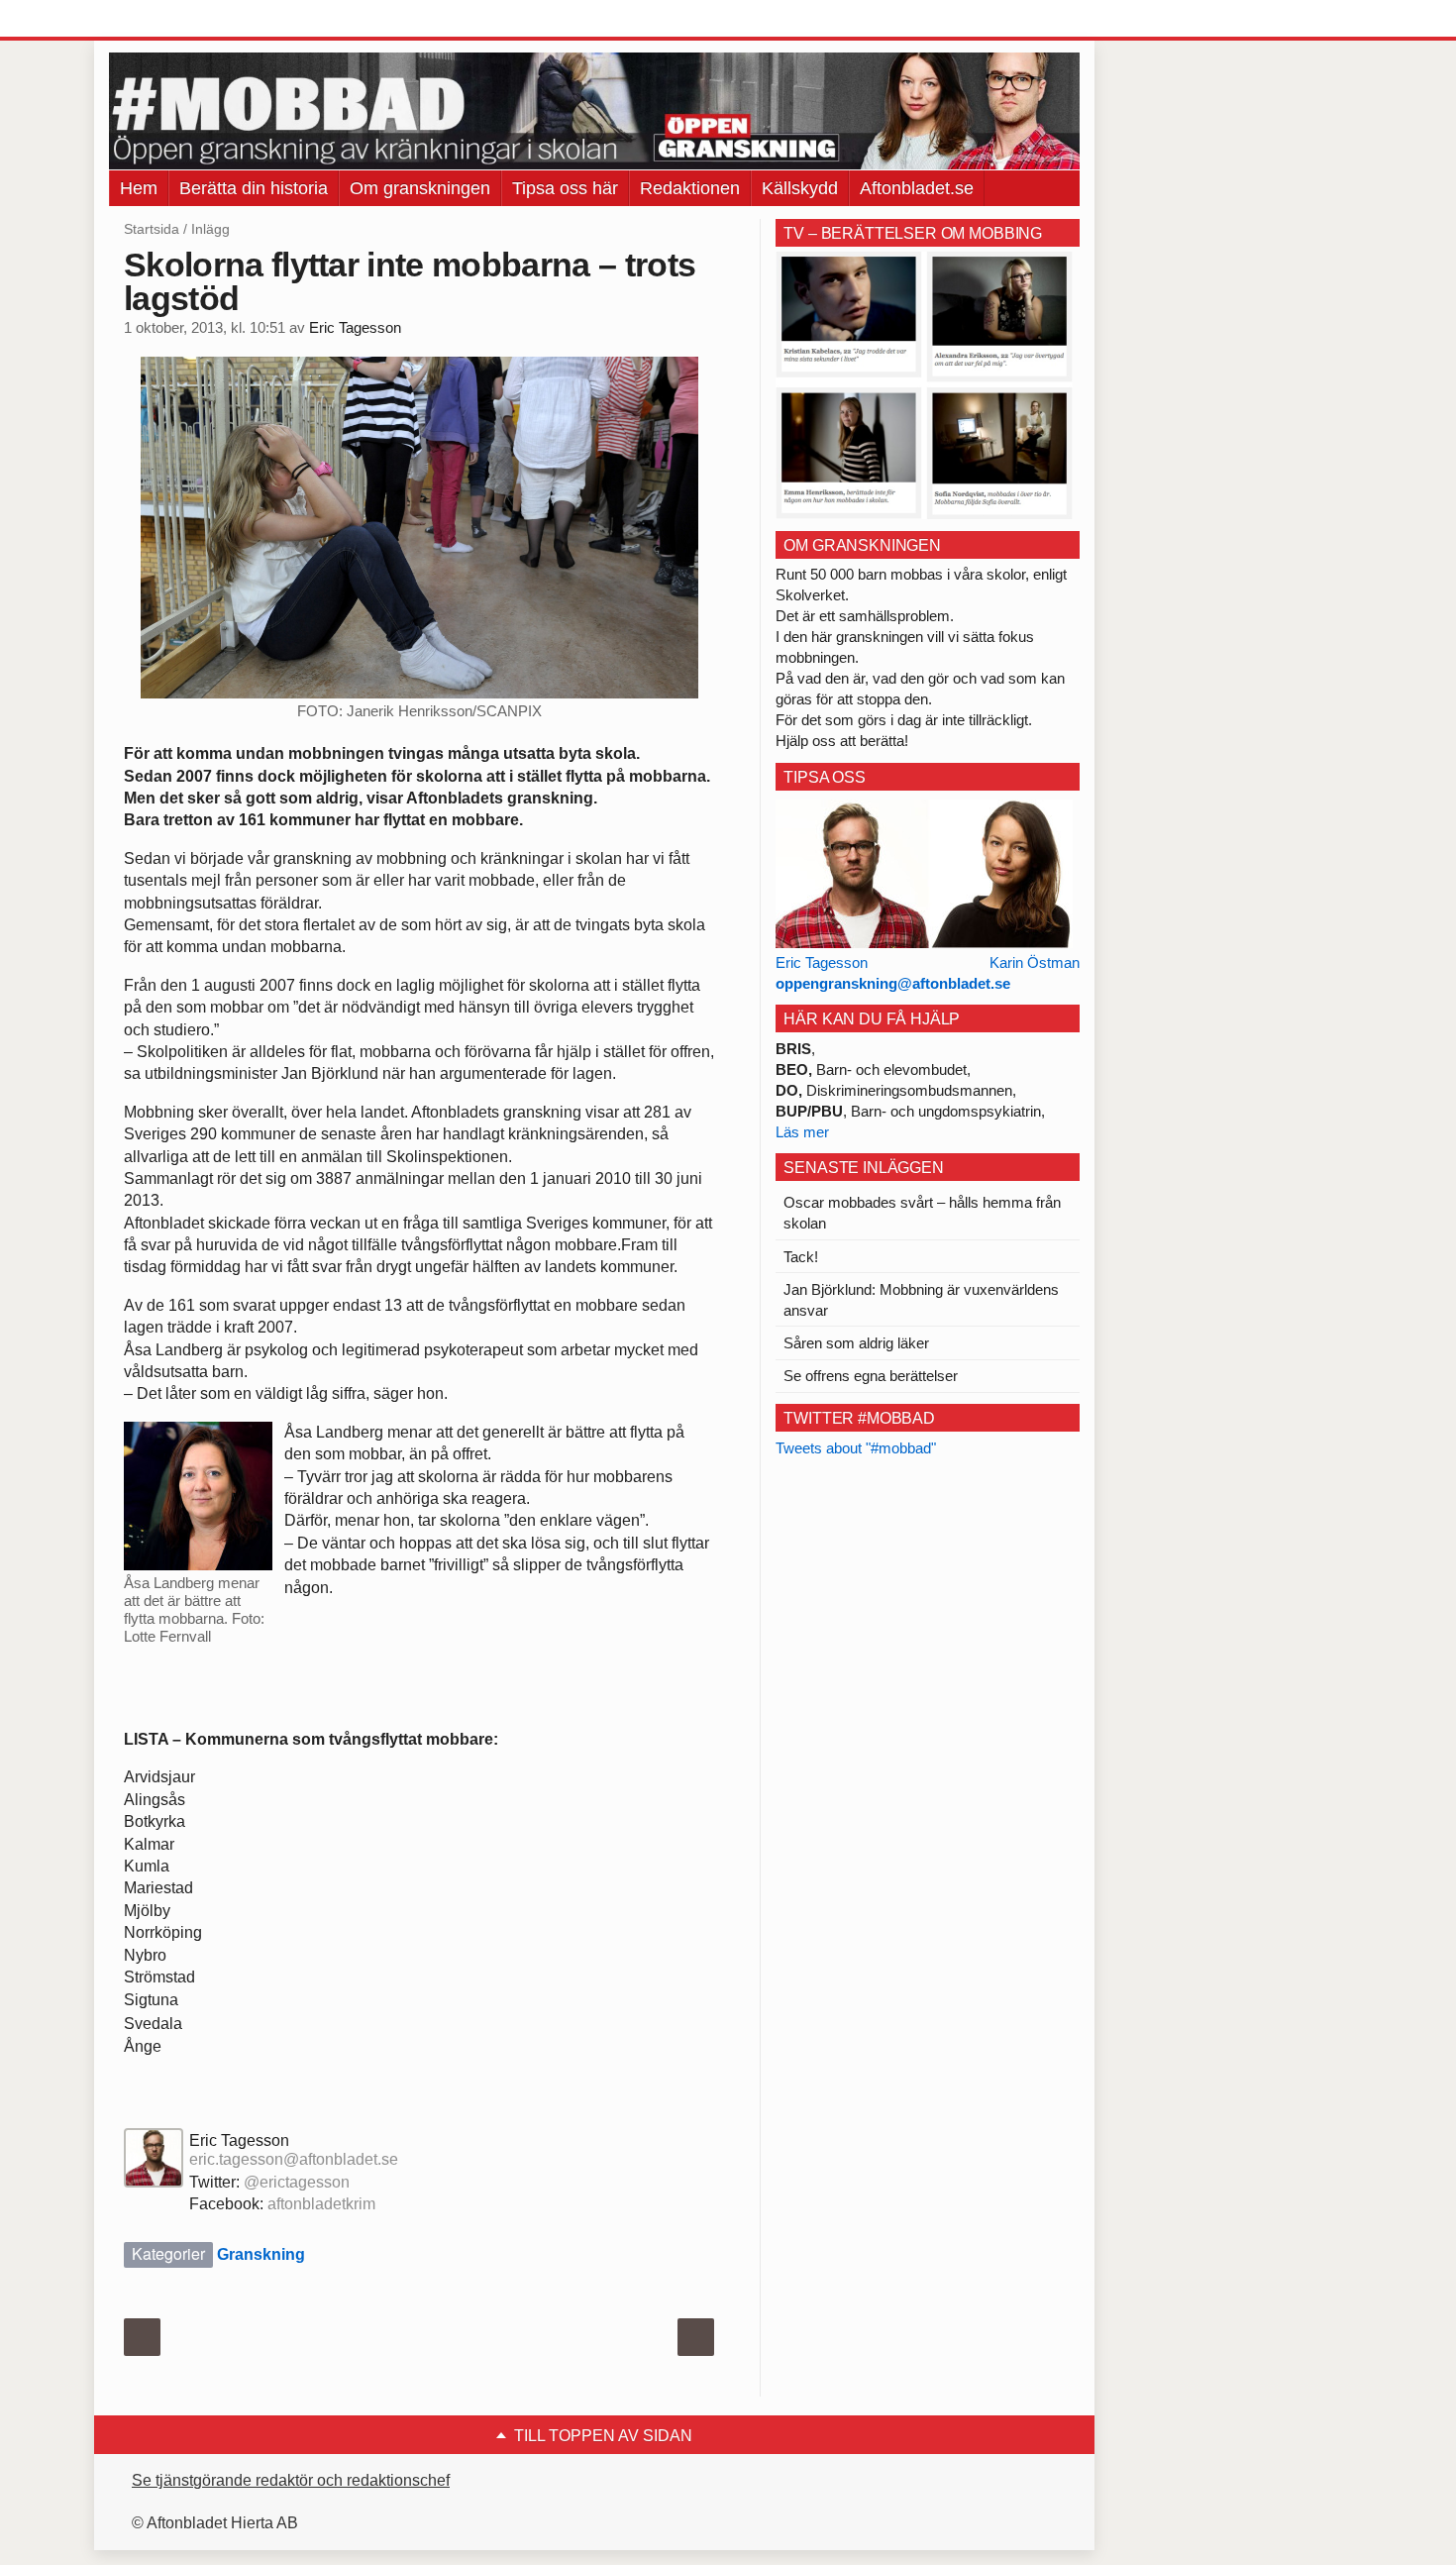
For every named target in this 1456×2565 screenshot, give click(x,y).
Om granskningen (420, 188)
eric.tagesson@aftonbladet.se (294, 2159)
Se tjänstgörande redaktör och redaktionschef (291, 2480)
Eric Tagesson (355, 328)
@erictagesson (297, 2182)
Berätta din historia (254, 188)
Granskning (261, 2254)
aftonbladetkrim (321, 2204)
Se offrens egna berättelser (871, 1376)
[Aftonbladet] (183, 20)
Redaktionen (690, 188)
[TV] (924, 384)
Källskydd (800, 188)
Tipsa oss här (565, 188)
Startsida (152, 229)
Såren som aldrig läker (856, 1343)
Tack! (801, 1257)
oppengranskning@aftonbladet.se (893, 983)
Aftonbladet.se (917, 188)
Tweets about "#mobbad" (856, 1448)
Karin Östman (1035, 962)
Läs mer (802, 1132)
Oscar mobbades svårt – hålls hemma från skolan (922, 1213)
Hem (139, 188)
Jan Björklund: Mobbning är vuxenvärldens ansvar (921, 1300)
